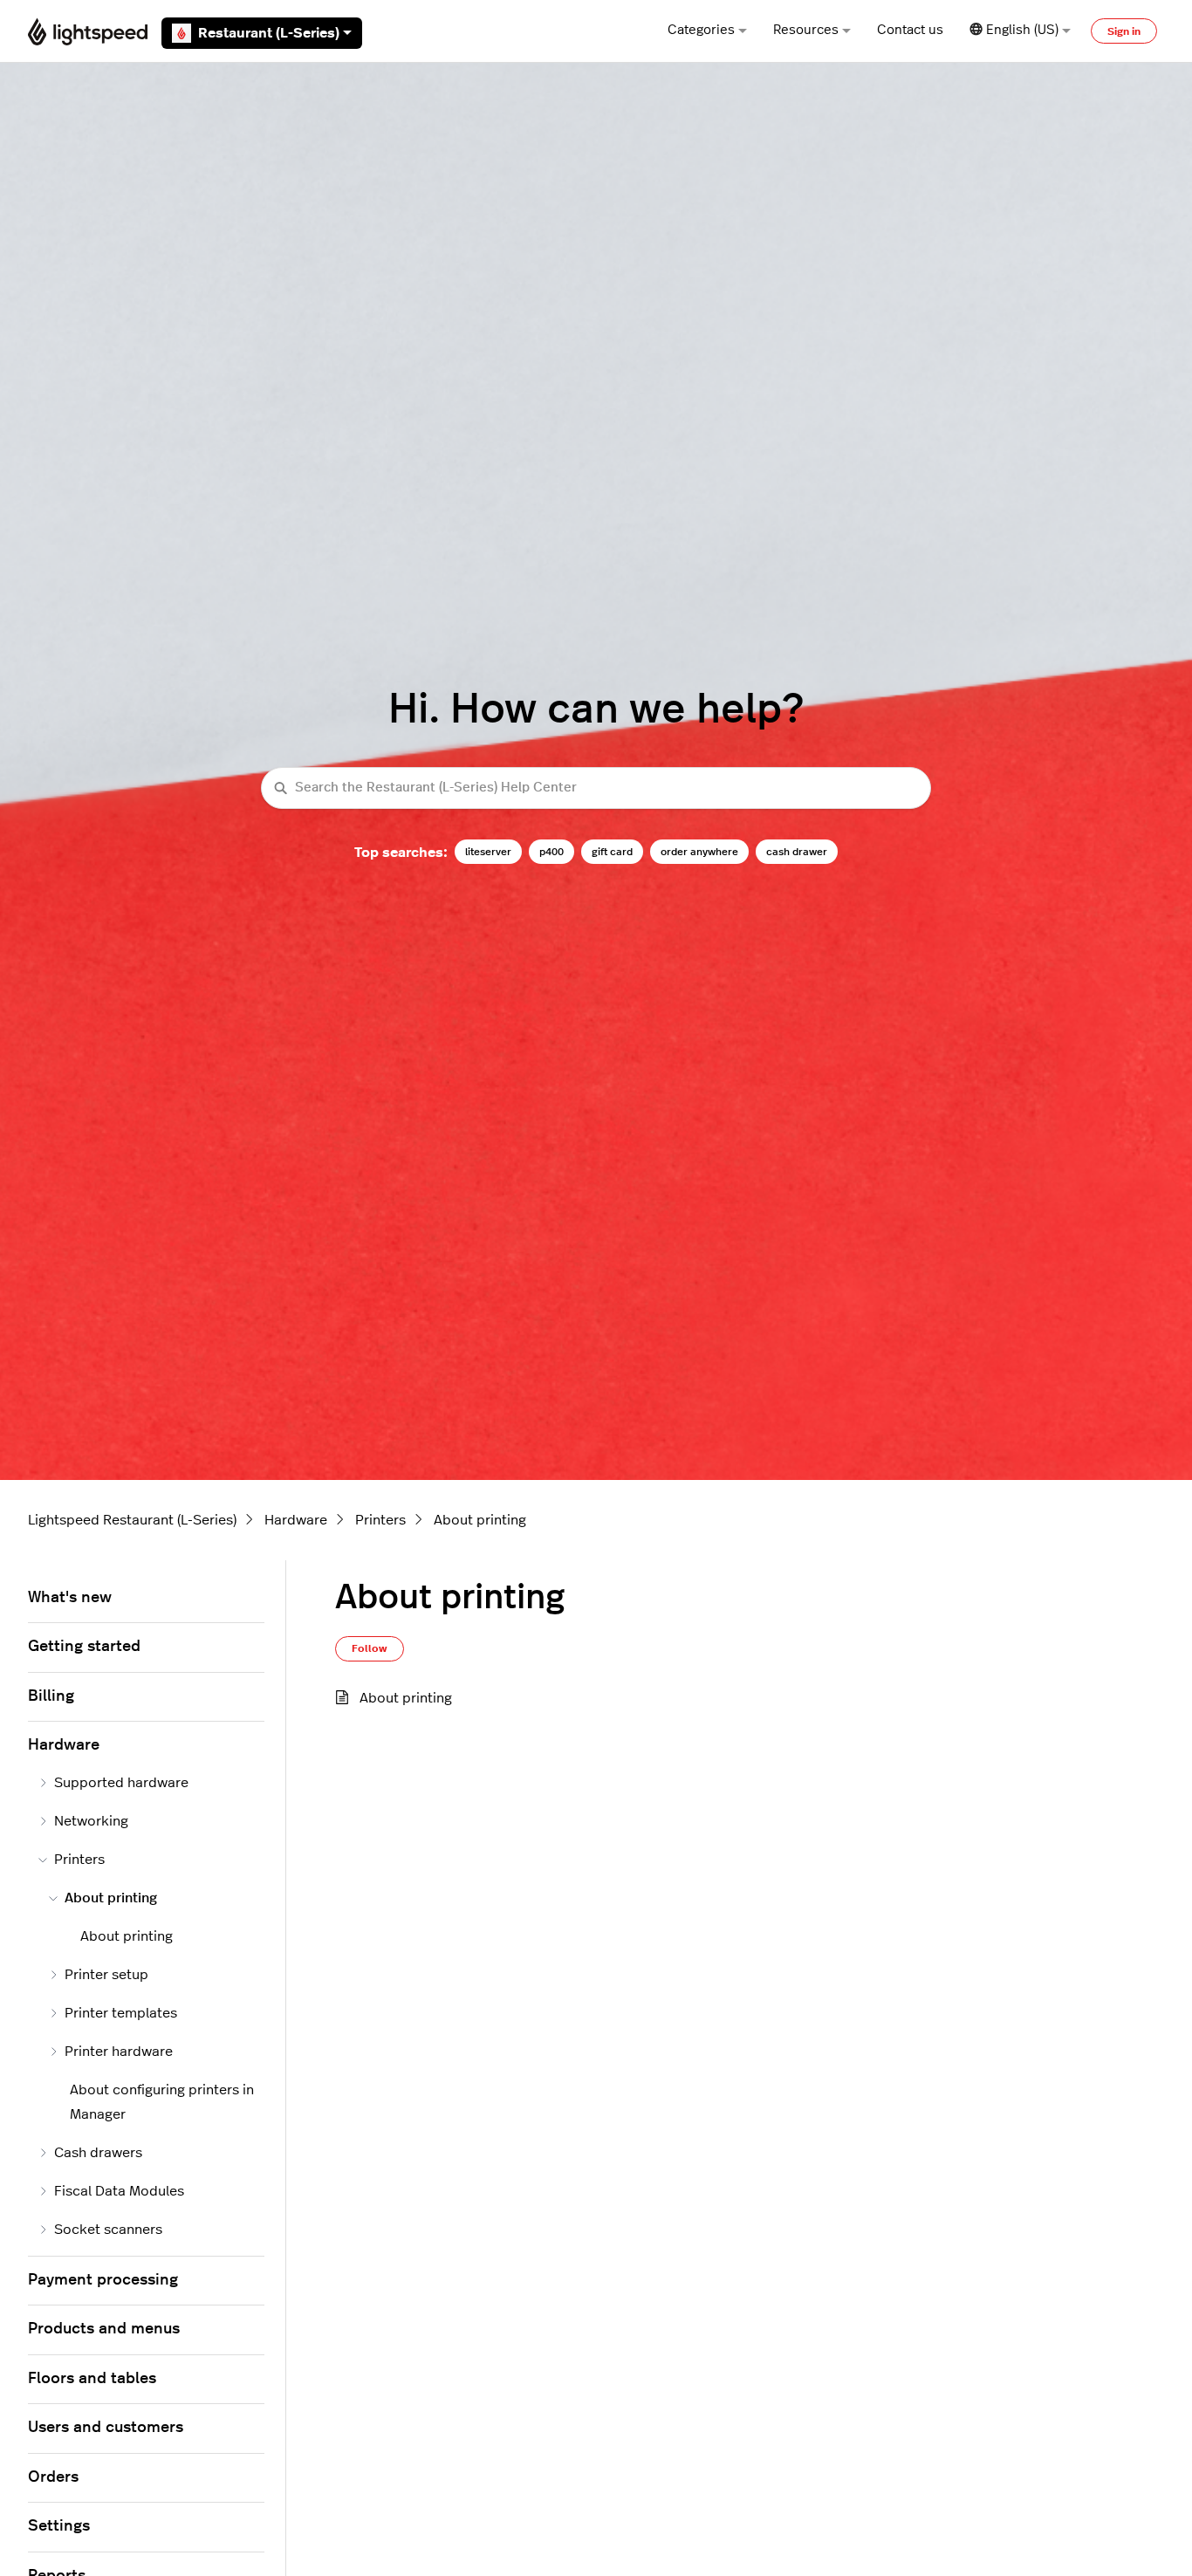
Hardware (296, 1520)
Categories (701, 30)
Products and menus (104, 2329)
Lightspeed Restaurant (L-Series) (132, 1520)
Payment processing (103, 2280)
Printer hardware (119, 2052)
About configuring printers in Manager (162, 2102)
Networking (91, 1821)
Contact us (910, 30)
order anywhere (699, 852)
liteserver (488, 852)
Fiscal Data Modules (119, 2191)
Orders (53, 2477)
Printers (380, 1520)
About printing (480, 1520)
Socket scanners (108, 2230)
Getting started (84, 1647)
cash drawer (797, 852)
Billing (51, 1696)
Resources (806, 30)
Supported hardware (121, 1783)
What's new (70, 1598)
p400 (551, 852)
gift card (612, 852)
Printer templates (121, 2013)
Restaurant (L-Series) (269, 33)
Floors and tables (92, 2379)
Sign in (1124, 31)
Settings (59, 2526)
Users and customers (106, 2428)
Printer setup (106, 1975)
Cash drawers (98, 2153)
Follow (370, 1648)
